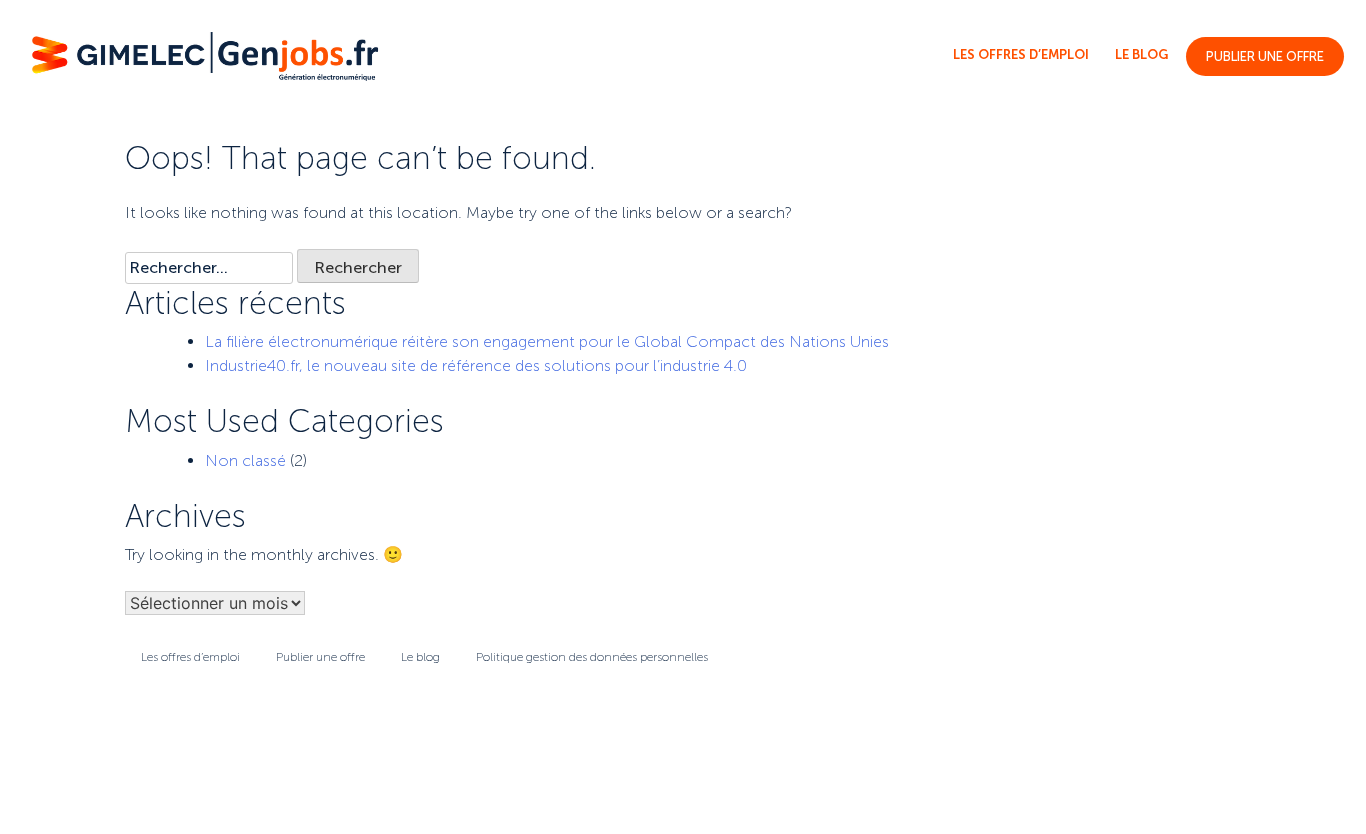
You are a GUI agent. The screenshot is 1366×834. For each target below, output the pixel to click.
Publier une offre (1265, 56)
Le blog (1141, 54)
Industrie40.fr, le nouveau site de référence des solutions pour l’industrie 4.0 (476, 365)
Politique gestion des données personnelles (592, 657)
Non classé (245, 460)
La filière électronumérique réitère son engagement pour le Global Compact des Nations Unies (547, 341)
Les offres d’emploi (1021, 54)
